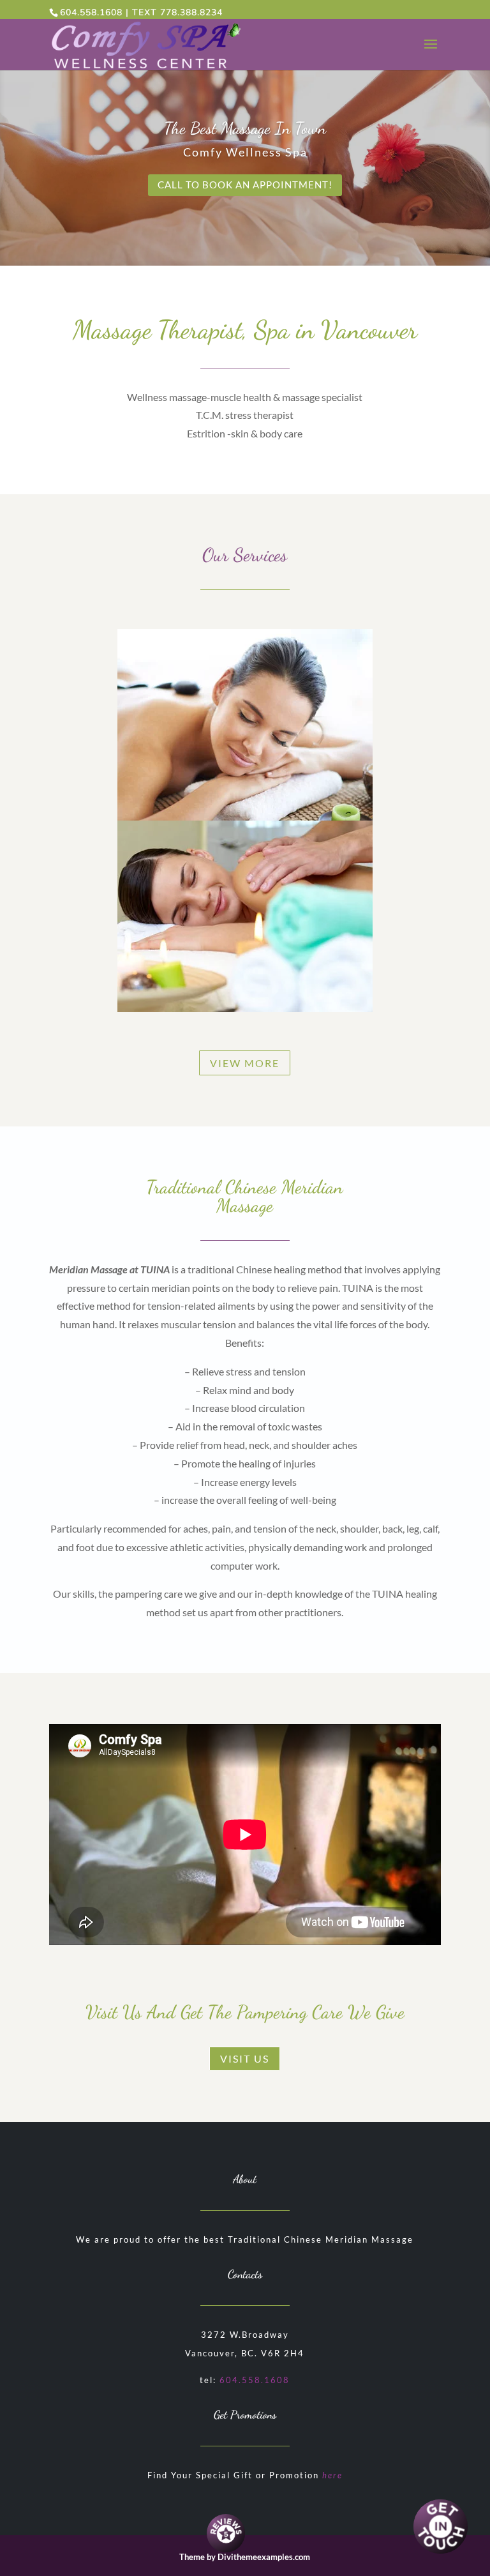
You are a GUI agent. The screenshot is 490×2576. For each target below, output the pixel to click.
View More (245, 1063)
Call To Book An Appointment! (245, 185)
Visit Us (245, 2058)
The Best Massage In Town (245, 128)
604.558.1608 (91, 12)
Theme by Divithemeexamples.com (245, 2557)
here (332, 2475)
